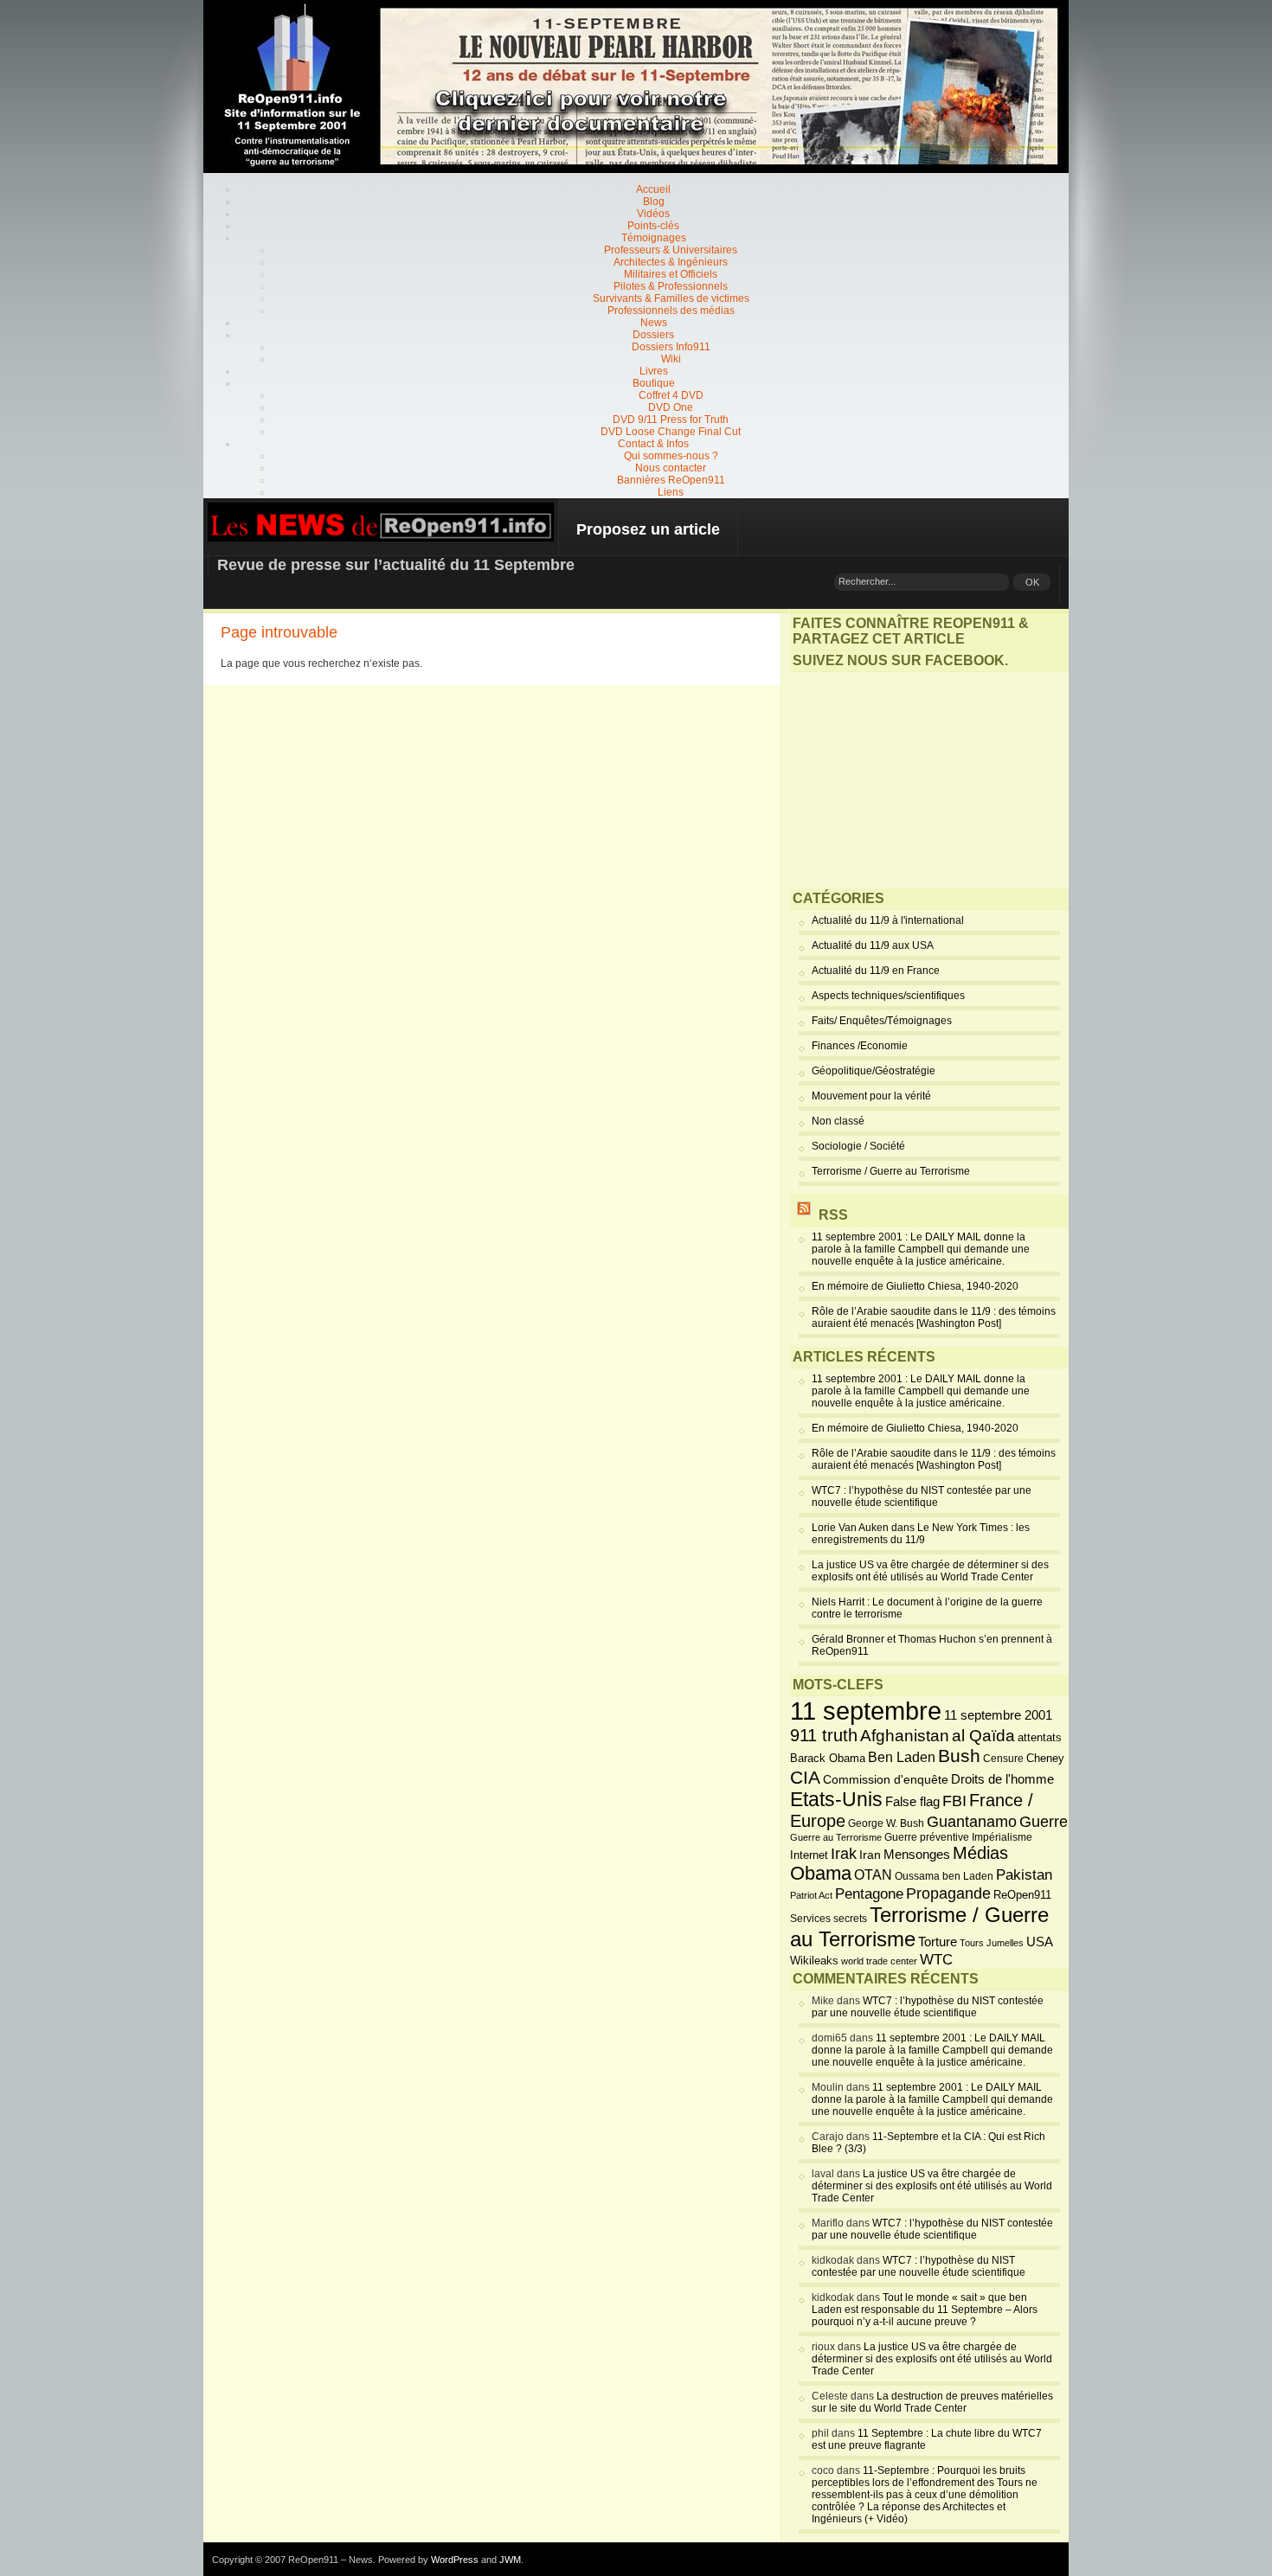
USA (1040, 1942)
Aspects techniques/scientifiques (888, 996)
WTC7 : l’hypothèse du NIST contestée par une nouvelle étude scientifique (922, 1496)
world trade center (879, 1961)
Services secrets (829, 1919)
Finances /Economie (860, 1046)
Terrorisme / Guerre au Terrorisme (891, 1171)
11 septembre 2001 (998, 1715)
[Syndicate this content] (804, 1215)
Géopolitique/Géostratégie (874, 1071)
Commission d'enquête (886, 1780)
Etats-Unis (836, 1799)
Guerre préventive (927, 1837)
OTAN (873, 1874)
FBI (954, 1801)
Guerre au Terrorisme (836, 1837)
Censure (1003, 1759)
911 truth (824, 1735)
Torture (938, 1942)
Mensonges (917, 1855)
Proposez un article (648, 529)
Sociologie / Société (858, 1146)
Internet (809, 1855)
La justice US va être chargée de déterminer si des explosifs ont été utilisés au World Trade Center (930, 1571)
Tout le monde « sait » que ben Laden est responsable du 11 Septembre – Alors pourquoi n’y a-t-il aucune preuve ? (925, 2310)
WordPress (455, 2560)
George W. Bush (886, 1823)
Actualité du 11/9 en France (876, 971)
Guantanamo (972, 1822)
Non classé (838, 1121)
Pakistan (1024, 1875)
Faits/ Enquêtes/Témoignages (882, 1021)
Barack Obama (828, 1758)
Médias (980, 1853)
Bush (959, 1756)
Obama (821, 1874)
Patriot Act (811, 1895)
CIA (805, 1777)
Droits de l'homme (1002, 1779)
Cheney (1045, 1759)
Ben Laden (902, 1757)
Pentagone (869, 1894)
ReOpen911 (1022, 1895)
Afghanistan (905, 1735)
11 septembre (866, 1711)
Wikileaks (814, 1961)
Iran (870, 1855)
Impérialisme (1002, 1837)
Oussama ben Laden (944, 1876)
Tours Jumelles (992, 1943)
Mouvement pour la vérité (871, 1096)
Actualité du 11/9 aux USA (873, 945)
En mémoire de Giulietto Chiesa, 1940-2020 (915, 1286)
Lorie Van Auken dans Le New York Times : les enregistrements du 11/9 (921, 1534)
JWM (510, 2560)
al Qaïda (983, 1736)
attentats (1040, 1738)
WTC (936, 1960)
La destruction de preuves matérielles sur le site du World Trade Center (932, 2402)
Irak (844, 1854)
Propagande (948, 1894)
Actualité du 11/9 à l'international (888, 920)
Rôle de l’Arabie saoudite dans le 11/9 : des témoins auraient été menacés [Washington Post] (934, 1317)
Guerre (1044, 1822)
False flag (912, 1802)
